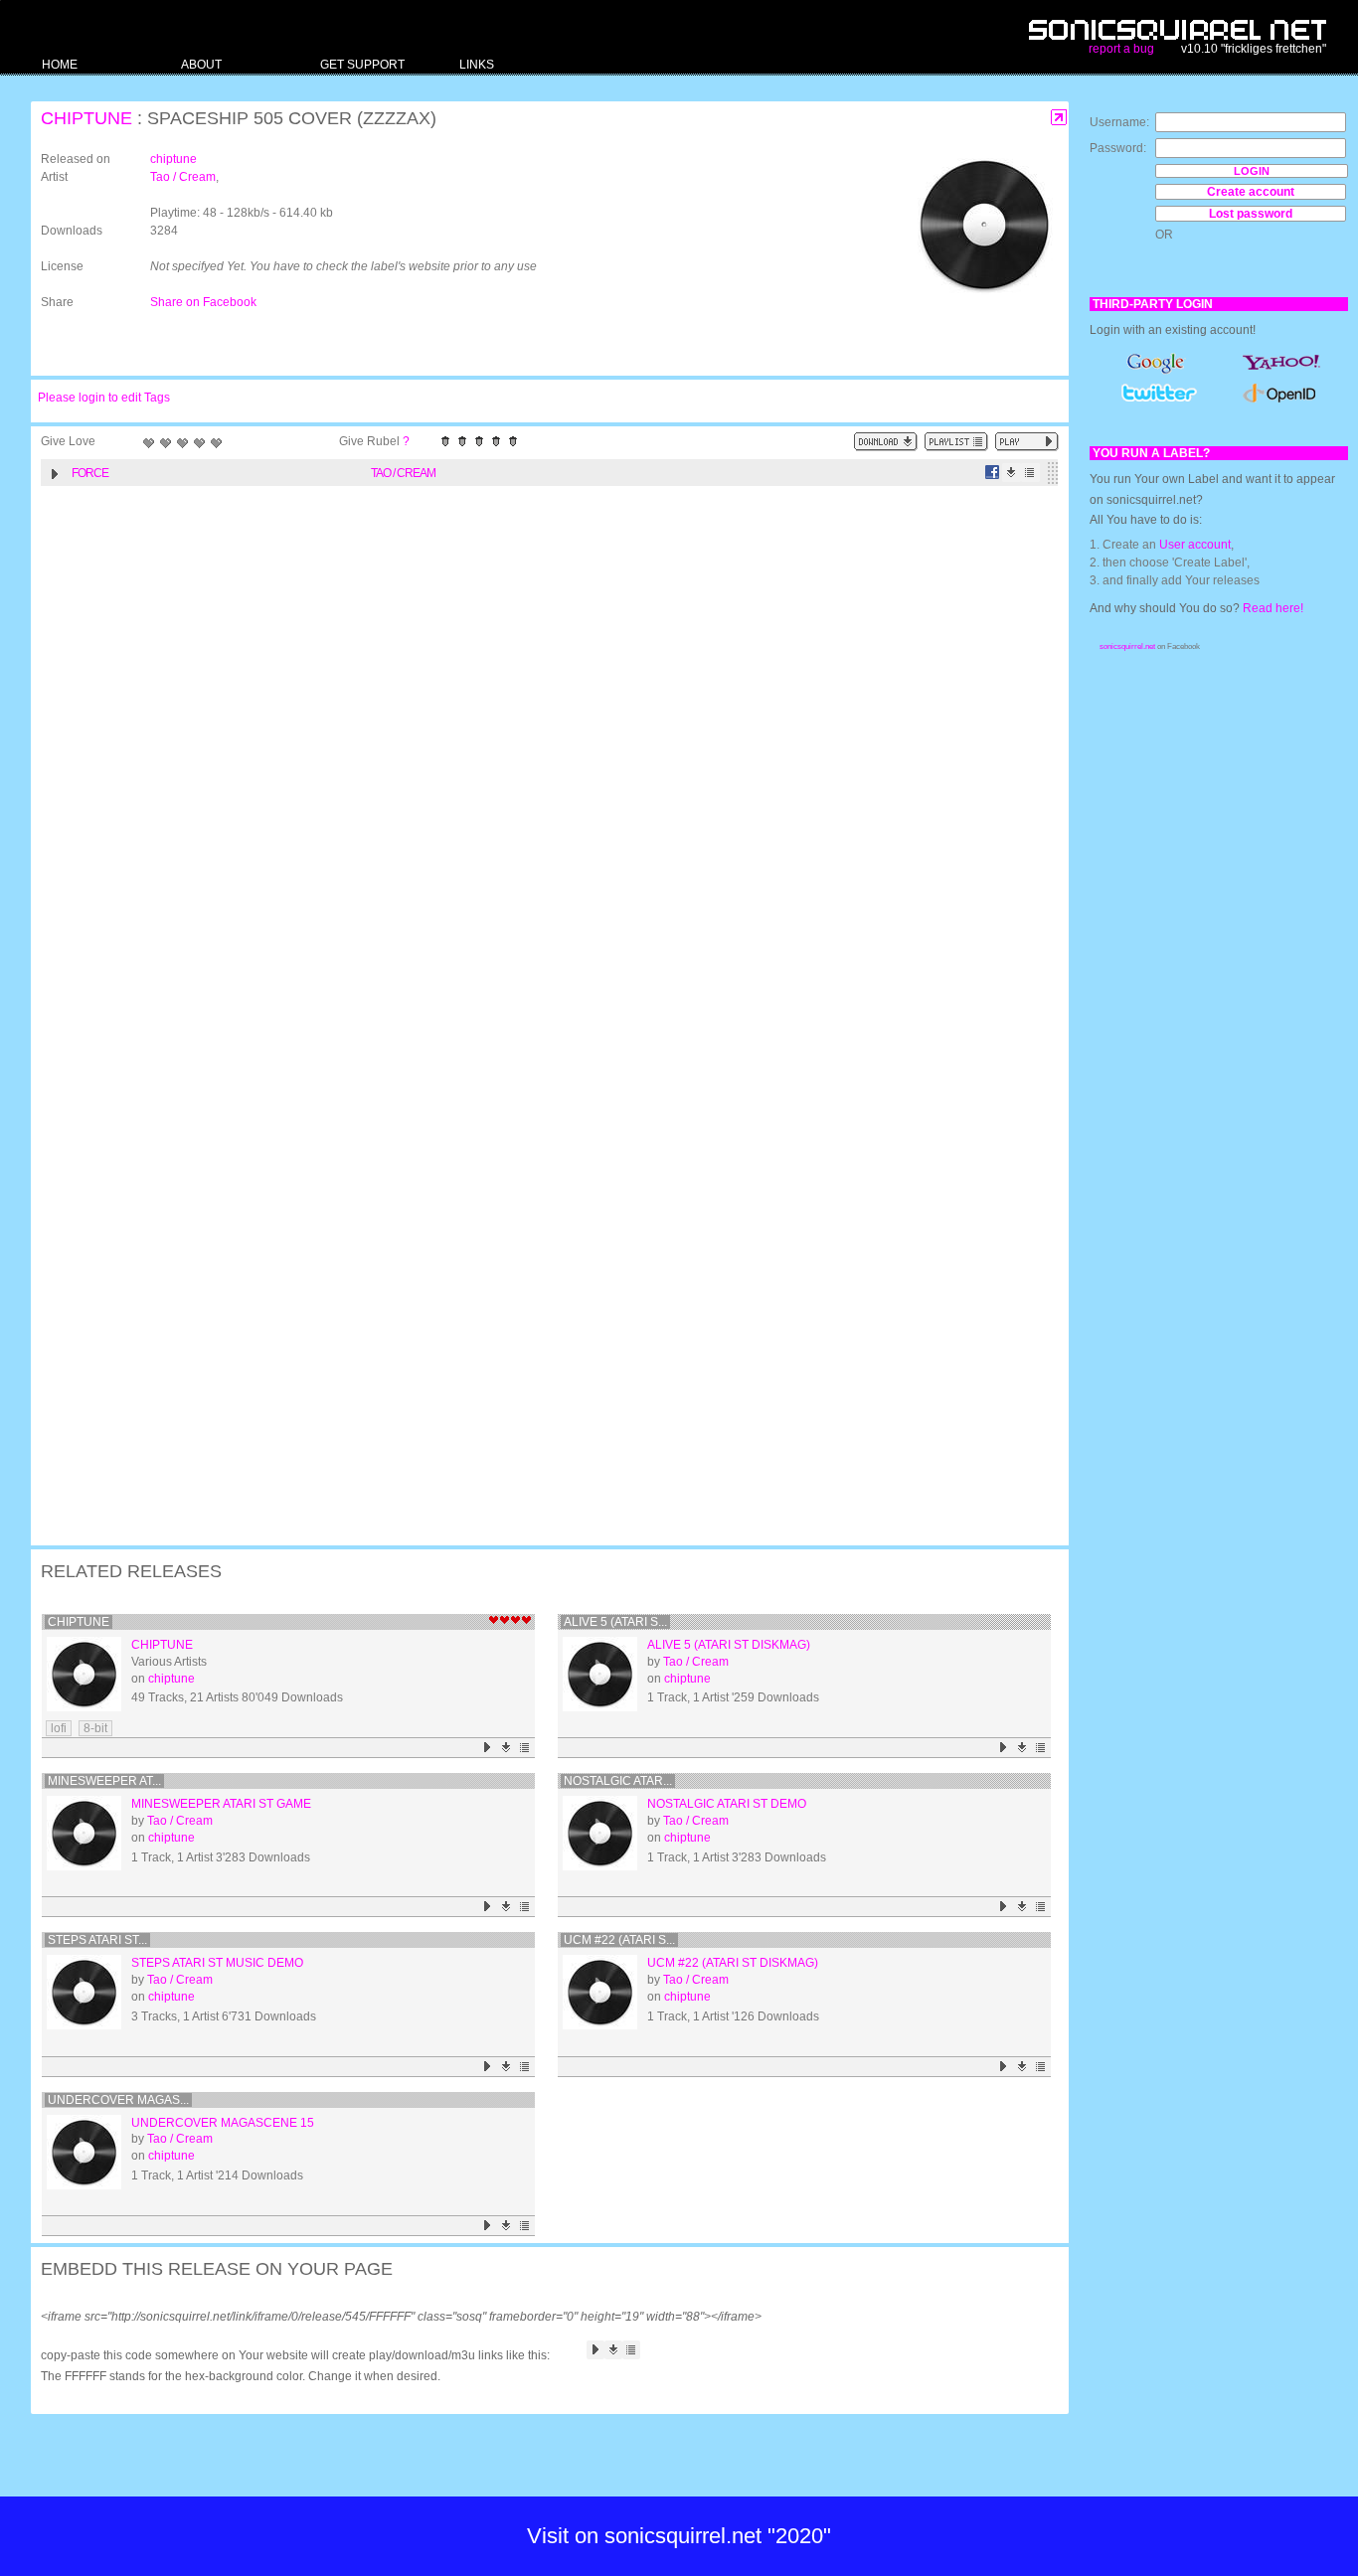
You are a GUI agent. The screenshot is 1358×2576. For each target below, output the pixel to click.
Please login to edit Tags (104, 398)
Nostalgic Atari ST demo (727, 1804)
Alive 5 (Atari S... (615, 1622)
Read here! (1273, 608)
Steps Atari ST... (97, 1940)
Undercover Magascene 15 (223, 2123)
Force (90, 473)
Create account (1251, 192)
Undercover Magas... (118, 2100)
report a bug (1121, 49)
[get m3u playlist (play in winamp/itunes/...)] (956, 442)
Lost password (1251, 214)
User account (1195, 545)
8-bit (95, 1728)
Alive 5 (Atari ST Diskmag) (729, 1645)
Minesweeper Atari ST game (221, 1804)
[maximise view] (1059, 118)
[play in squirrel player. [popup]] (1027, 442)
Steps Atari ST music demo (217, 1963)
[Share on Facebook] (993, 473)
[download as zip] (886, 442)
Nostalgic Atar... (618, 1781)
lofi (59, 1728)
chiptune (86, 118)
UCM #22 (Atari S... (619, 1940)
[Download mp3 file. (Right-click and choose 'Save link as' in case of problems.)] (1012, 473)
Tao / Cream (183, 177)
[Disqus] (540, 754)
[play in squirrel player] (84, 1674)
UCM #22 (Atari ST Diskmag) (733, 1963)
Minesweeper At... (104, 1781)
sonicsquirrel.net (1127, 646)
